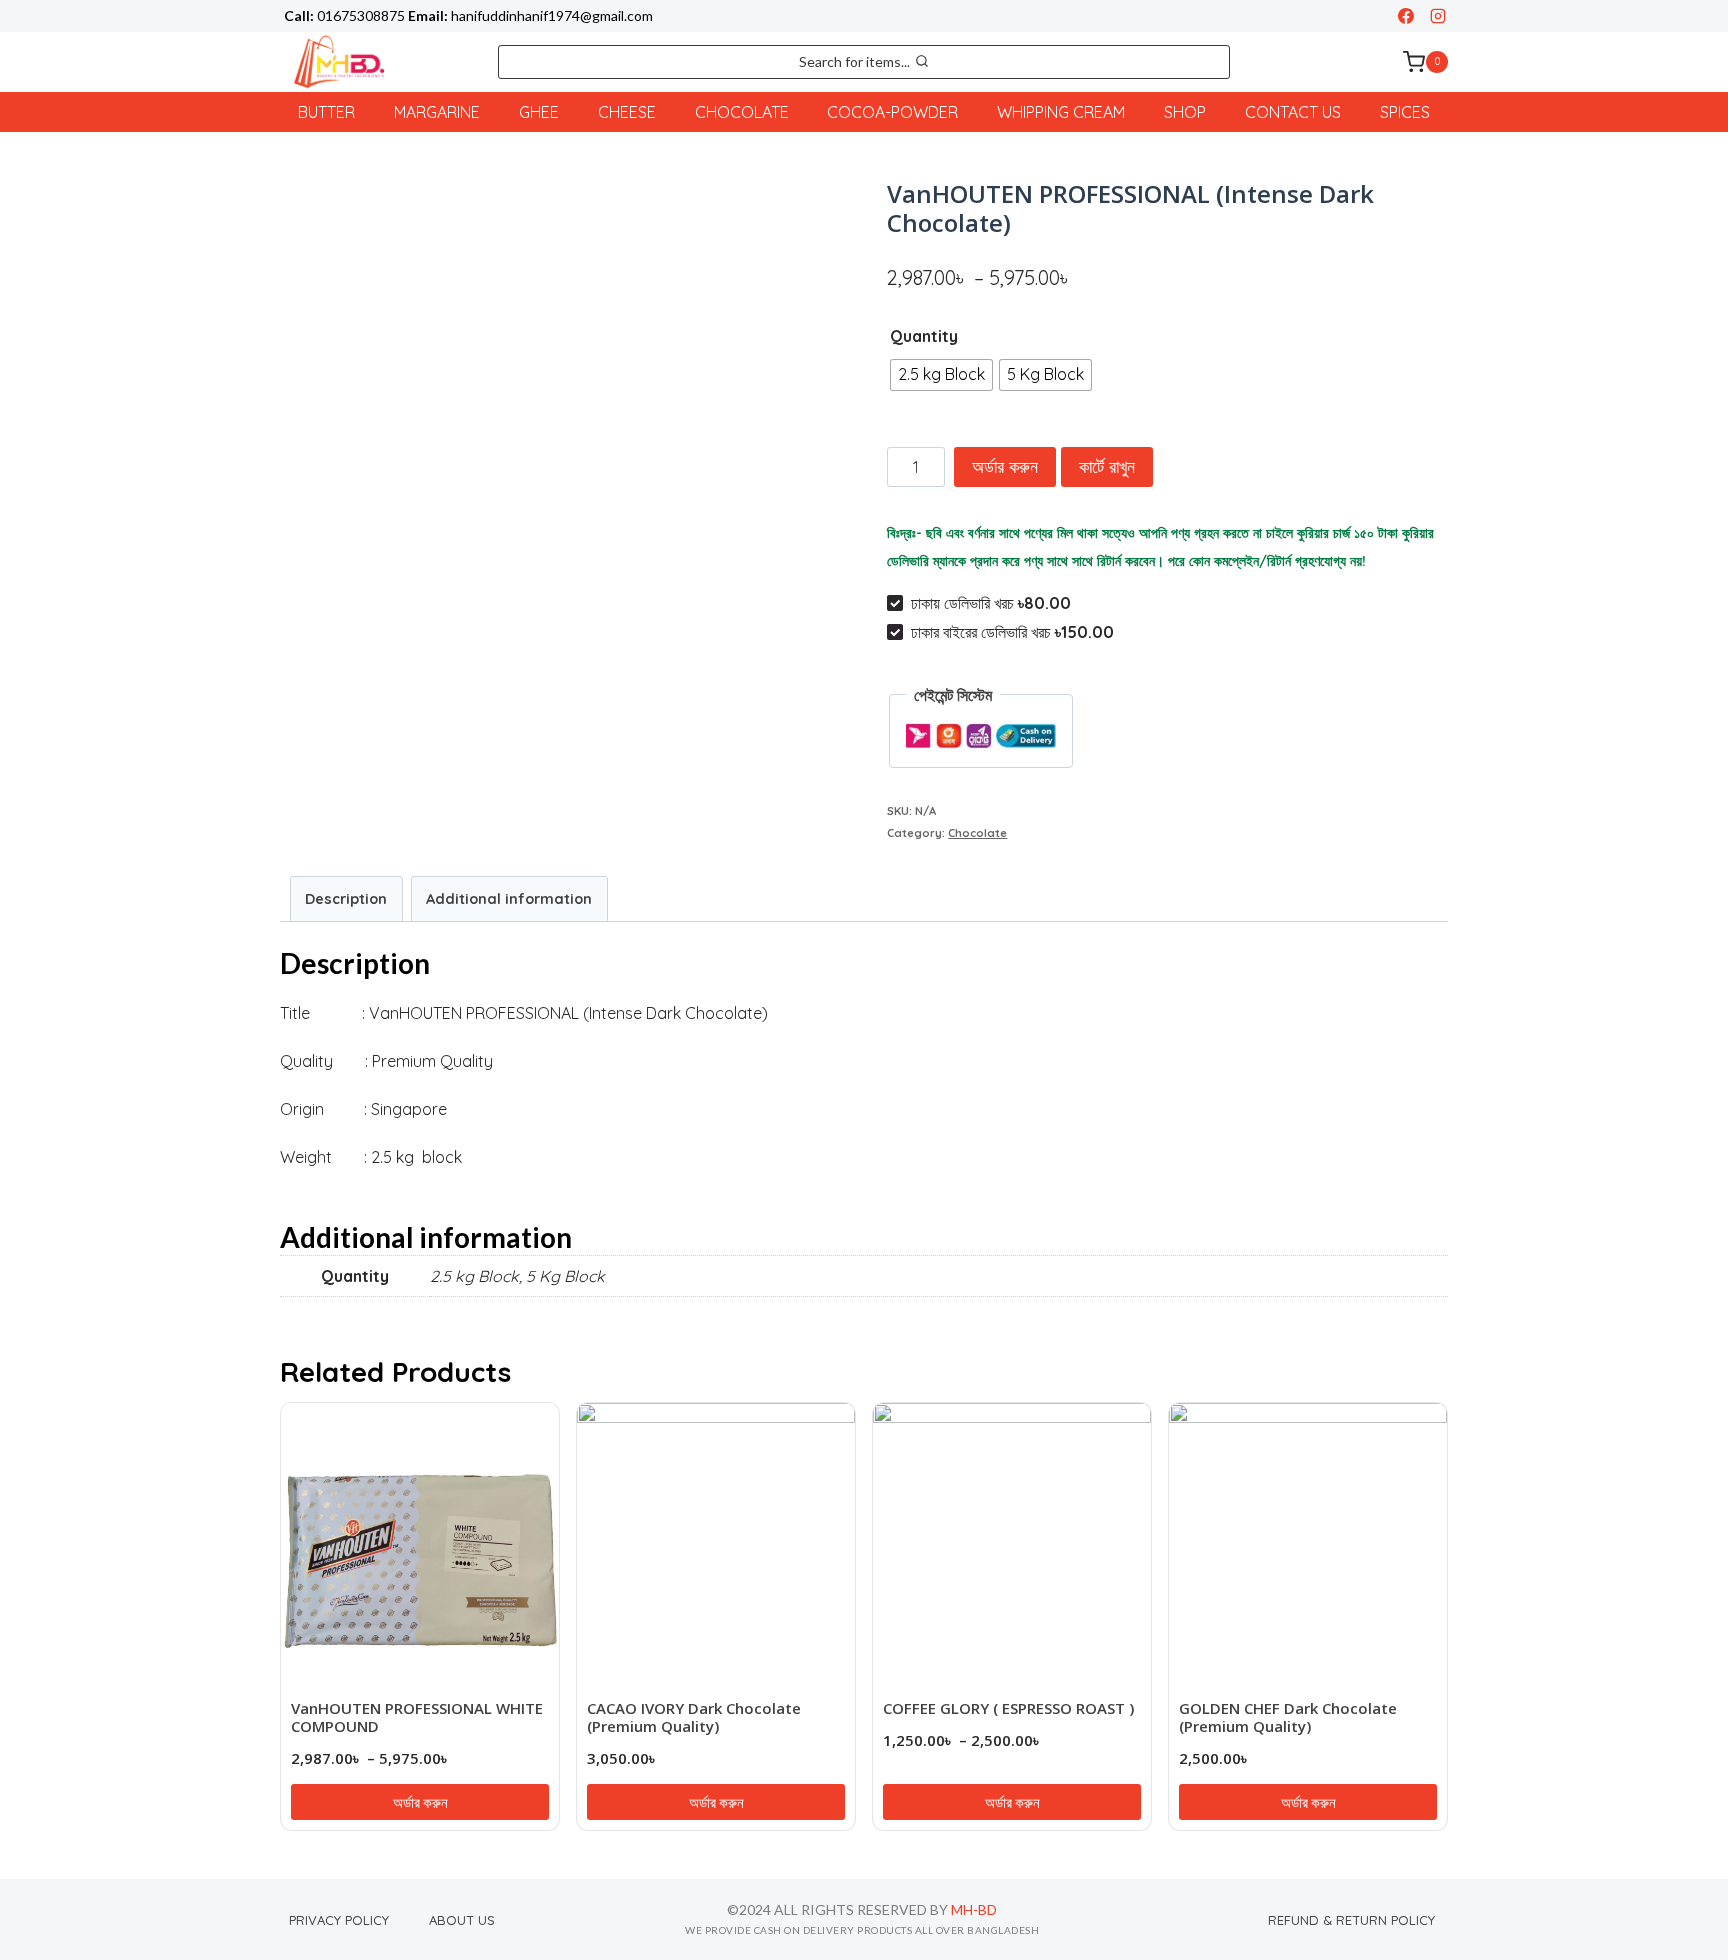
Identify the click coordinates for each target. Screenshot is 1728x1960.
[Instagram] (1438, 16)
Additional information (509, 899)
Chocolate (742, 112)
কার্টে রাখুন (1107, 466)
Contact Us (1293, 112)
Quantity (924, 336)
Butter (326, 112)
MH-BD (974, 1909)
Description (346, 899)
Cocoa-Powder (892, 112)
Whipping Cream (1061, 112)
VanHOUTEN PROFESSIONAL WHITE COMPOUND (417, 1717)
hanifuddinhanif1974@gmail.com (552, 15)
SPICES (1405, 112)
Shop (1185, 112)
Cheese (627, 112)
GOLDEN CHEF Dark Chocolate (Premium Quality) (1288, 1717)
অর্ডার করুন (1005, 466)
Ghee (539, 112)
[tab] (346, 898)
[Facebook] (1406, 16)
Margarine (437, 112)
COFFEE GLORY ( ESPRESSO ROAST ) (1008, 1708)
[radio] (941, 375)
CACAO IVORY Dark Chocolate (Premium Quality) (694, 1717)
